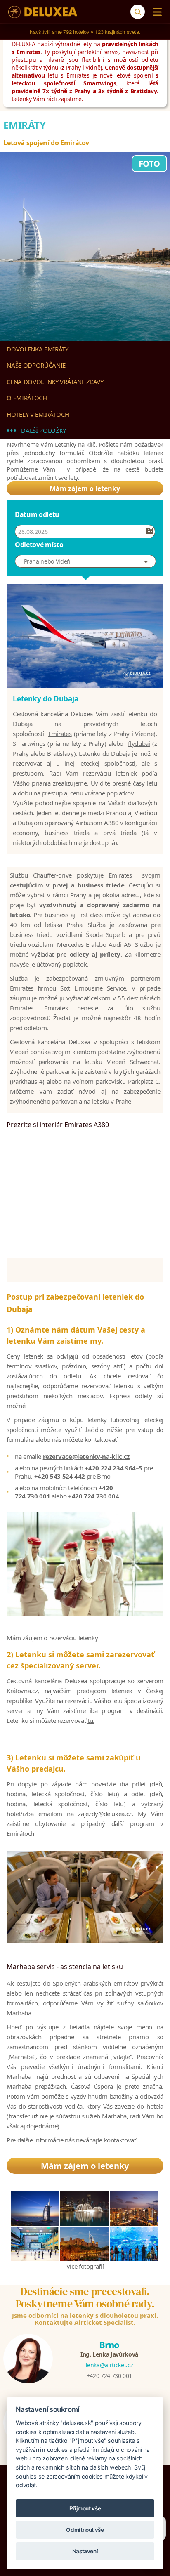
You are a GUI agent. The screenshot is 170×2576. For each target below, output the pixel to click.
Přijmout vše (85, 2508)
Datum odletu (37, 514)
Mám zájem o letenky (85, 488)
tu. (91, 1720)
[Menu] (155, 12)
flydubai (139, 743)
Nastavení (85, 2551)
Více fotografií (85, 2266)
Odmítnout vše (85, 2530)
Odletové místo (39, 545)
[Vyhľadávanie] (138, 12)
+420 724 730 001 (109, 2376)
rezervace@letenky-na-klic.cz (86, 1456)
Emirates (60, 734)
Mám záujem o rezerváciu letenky (52, 1638)
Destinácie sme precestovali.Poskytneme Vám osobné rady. (85, 2298)
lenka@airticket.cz (110, 2365)
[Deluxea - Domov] (43, 12)
